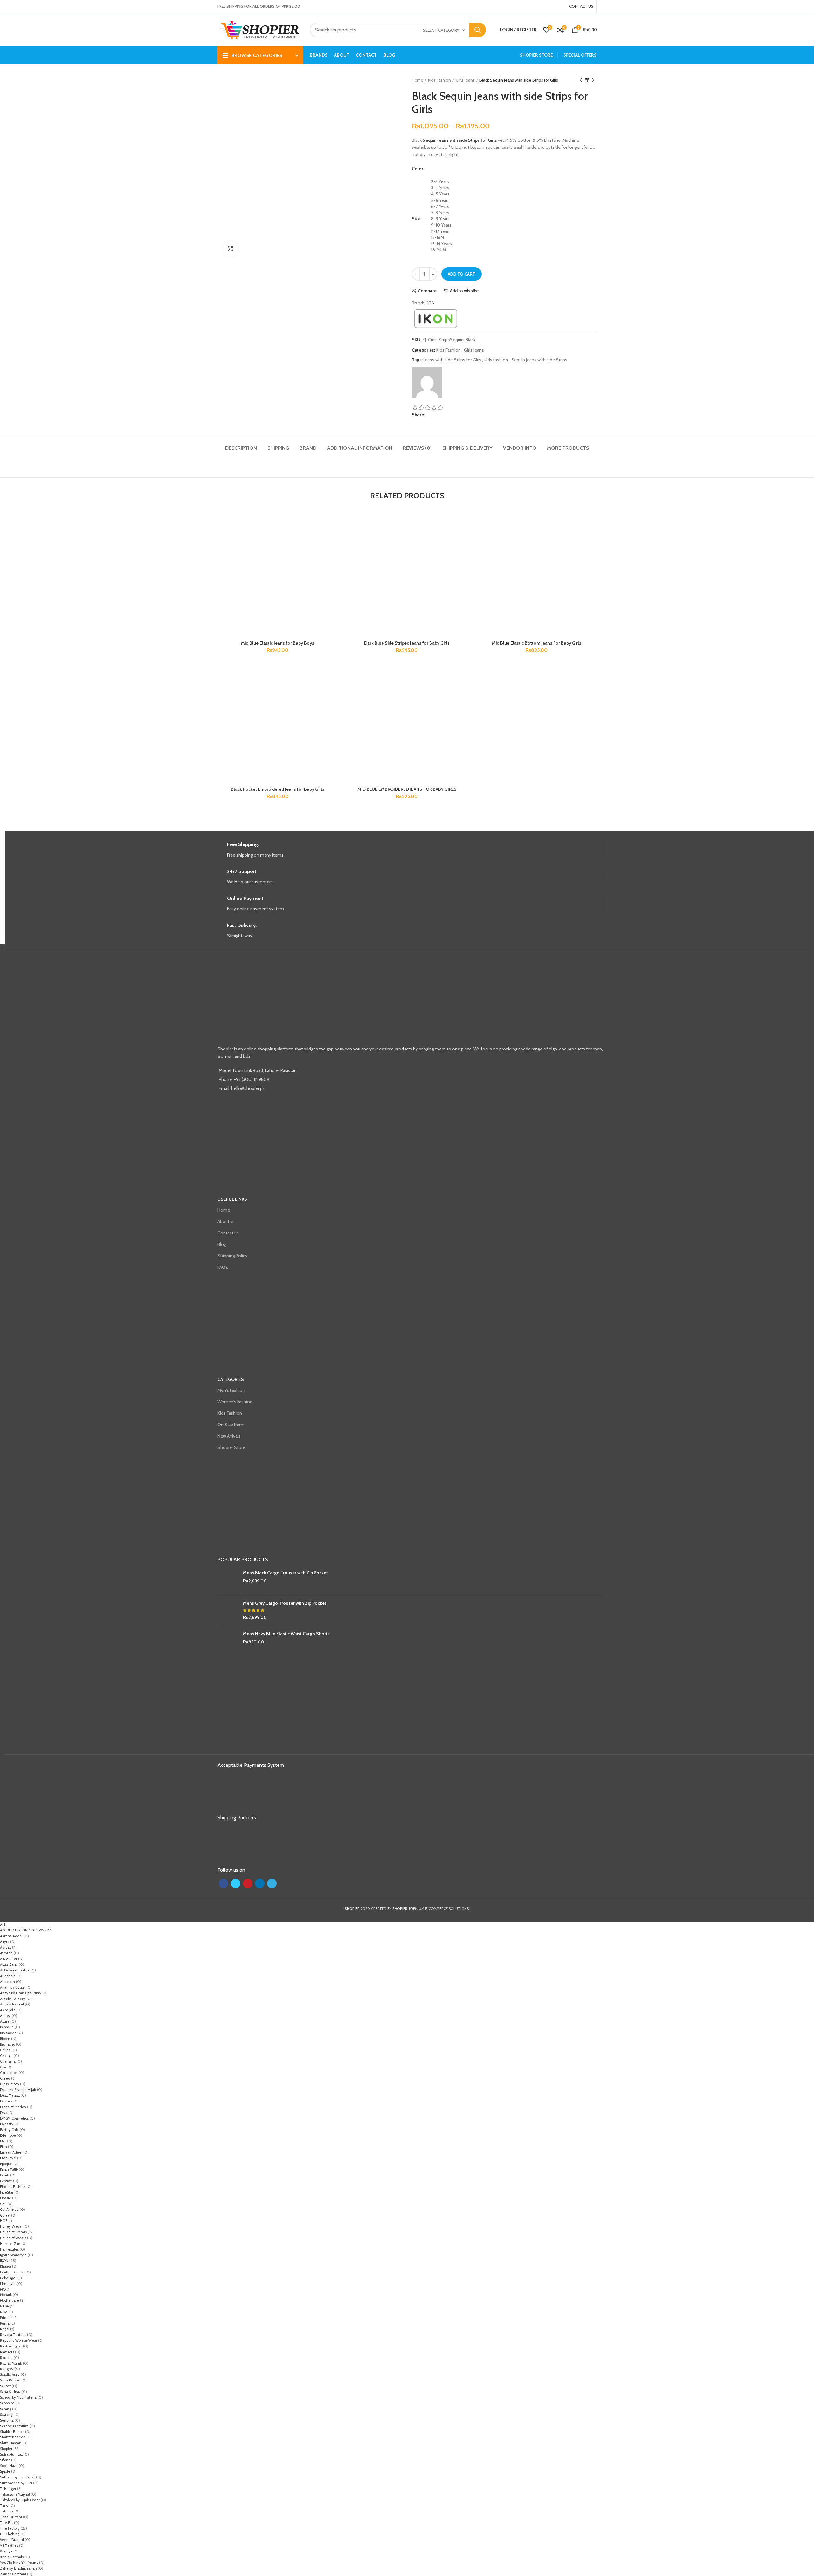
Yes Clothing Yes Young (19, 2563)
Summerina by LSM (16, 2483)
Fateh (5, 2175)
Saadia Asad (10, 2374)
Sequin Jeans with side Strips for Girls (460, 140)
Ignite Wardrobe (13, 2255)
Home (417, 80)
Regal (5, 2329)
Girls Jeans (465, 80)
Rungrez (7, 2369)
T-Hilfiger (8, 2489)
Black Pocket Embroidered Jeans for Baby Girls (278, 789)
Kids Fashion (439, 80)
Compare (427, 291)
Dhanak (6, 2101)
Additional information (360, 448)
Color (417, 169)
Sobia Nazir (9, 2466)
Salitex (5, 2386)
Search (478, 30)
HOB (4, 2221)
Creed (5, 2078)
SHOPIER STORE (536, 55)
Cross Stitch (10, 2084)
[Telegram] (561, 6)
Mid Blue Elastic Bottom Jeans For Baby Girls (537, 643)
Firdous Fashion (13, 2187)
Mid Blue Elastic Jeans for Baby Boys (278, 643)
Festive (6, 2181)
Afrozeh (6, 1953)
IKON (430, 303)
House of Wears (13, 2238)
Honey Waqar (11, 2226)
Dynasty (7, 2124)
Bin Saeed (8, 2033)
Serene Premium (14, 2426)
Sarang (6, 2409)
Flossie (6, 2198)
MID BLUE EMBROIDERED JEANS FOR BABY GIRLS (407, 789)
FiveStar (7, 2192)
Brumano (7, 2044)
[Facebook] (545, 6)
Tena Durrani (11, 2517)
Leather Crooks (12, 2272)
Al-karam (7, 1982)
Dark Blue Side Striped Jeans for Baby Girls (407, 643)
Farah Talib (9, 2169)
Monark (6, 2295)
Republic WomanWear (19, 2340)
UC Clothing (10, 2534)
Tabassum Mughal (15, 2494)
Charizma (8, 2061)
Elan (3, 2147)
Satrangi (7, 2415)
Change (6, 2056)
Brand (308, 448)
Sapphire (7, 2403)
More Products (568, 448)
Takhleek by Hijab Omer (20, 2500)
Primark (6, 2318)
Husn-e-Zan (10, 2244)
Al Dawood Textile (15, 1970)
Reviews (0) (417, 448)
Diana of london (13, 2107)
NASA (4, 2306)
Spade (5, 2471)
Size (416, 219)
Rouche (6, 2358)
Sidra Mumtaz (11, 2454)
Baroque (7, 2027)
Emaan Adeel (11, 2152)
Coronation (9, 2073)
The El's (7, 2523)
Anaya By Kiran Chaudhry (21, 1993)
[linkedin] (557, 6)
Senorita (7, 2420)
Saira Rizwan (10, 2380)
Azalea (5, 2016)
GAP (3, 2204)
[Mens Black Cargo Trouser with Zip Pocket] (228, 1580)
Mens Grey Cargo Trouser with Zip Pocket (285, 1603)
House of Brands (13, 2232)
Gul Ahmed (9, 2210)
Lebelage (8, 2278)
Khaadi (6, 2266)
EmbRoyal (8, 2158)
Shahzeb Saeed (13, 2437)
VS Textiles (9, 2545)
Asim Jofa (8, 2010)
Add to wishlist (464, 291)
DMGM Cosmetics (14, 2118)
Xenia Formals (12, 2557)
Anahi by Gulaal (13, 1987)
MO (3, 2289)
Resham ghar (11, 2346)
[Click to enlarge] (230, 249)
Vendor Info (520, 448)
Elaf (3, 2141)
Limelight (8, 2284)
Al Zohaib (8, 1976)
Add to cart (462, 274)
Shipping (278, 448)
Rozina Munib (11, 2363)
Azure (5, 2021)
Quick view (333, 541)
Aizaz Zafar (9, 1964)
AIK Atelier (9, 1959)
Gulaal (5, 2215)
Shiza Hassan (11, 2443)
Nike (4, 2312)
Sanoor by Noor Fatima (18, 2397)
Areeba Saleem (13, 1999)
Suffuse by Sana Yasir (17, 2477)
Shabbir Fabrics (12, 2432)
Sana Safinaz (10, 2392)
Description (241, 448)
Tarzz (4, 2506)
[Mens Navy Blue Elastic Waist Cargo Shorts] (228, 1641)
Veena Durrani (12, 2540)
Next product (593, 80)
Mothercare (10, 2300)
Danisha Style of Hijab (18, 2090)
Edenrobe (8, 2135)
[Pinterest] (553, 6)
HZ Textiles (9, 2249)
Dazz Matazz (10, 2095)
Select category (441, 30)
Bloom (5, 2039)
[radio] (514, 182)
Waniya (6, 2551)
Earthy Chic (9, 2130)
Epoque (6, 2164)
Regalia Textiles (13, 2335)
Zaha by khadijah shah (18, 2568)
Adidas (6, 1947)
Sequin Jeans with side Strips (539, 360)
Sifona (5, 2460)
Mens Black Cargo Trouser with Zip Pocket (285, 1573)
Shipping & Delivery (467, 448)
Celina (5, 2050)
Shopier (6, 2449)
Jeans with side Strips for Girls (453, 360)
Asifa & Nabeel (12, 2004)
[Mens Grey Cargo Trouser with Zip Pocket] (228, 1611)
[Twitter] (549, 6)
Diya (4, 2113)
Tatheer (7, 2511)
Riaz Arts (7, 2352)
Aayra (5, 1942)
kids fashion (496, 360)
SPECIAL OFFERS (580, 55)
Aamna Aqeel (11, 1936)
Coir (3, 2067)
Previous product (581, 80)
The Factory (10, 2528)
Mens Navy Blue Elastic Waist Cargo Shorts (286, 1634)
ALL (3, 1925)
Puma (5, 2323)
